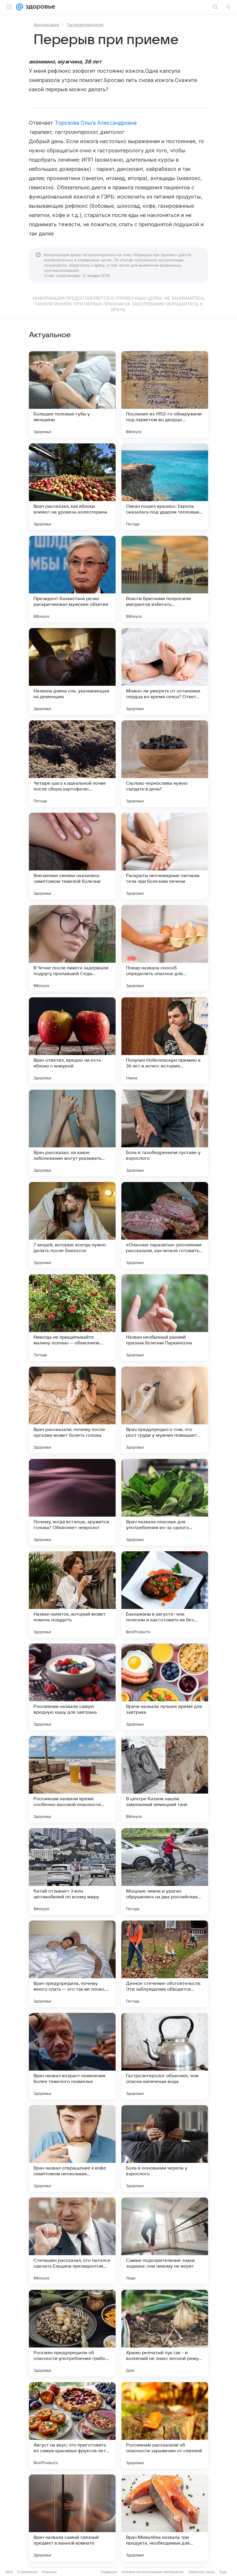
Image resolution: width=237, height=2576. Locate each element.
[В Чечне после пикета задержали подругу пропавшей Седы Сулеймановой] (72, 948)
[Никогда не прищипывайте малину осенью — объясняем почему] (72, 1318)
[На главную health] (39, 7)
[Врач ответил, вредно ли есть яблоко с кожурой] (72, 1041)
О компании (27, 2572)
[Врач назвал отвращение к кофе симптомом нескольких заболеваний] (72, 2148)
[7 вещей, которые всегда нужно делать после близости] (72, 1225)
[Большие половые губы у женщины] (72, 394)
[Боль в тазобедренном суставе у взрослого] (165, 1133)
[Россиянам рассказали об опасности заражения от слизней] (165, 2425)
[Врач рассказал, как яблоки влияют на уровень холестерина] (72, 487)
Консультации (46, 25)
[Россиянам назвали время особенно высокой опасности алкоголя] (72, 1779)
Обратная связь (202, 2572)
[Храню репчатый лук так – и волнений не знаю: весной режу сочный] (165, 2333)
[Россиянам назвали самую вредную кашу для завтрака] (72, 1687)
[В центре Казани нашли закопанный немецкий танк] (165, 1779)
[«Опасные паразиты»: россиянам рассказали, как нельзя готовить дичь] (165, 1225)
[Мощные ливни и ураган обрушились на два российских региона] (165, 1871)
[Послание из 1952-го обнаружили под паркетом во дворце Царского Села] (165, 394)
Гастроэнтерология (85, 25)
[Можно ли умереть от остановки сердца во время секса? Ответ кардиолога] (165, 671)
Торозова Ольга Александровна (96, 123)
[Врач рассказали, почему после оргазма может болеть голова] (72, 1410)
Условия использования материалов (153, 2572)
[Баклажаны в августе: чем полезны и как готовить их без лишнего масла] (165, 1595)
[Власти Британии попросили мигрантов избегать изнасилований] (165, 579)
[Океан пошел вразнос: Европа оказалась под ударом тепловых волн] (165, 487)
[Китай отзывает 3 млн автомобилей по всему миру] (72, 1871)
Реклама (49, 2572)
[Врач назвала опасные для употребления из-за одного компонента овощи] (165, 1502)
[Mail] (20, 7)
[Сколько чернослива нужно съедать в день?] (165, 764)
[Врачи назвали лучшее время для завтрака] (165, 1687)
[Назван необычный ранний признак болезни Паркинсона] (165, 1318)
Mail (9, 2572)
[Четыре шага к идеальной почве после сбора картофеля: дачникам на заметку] (72, 764)
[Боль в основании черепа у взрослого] (165, 2148)
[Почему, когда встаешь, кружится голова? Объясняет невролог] (72, 1502)
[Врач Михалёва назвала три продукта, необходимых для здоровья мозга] (165, 2518)
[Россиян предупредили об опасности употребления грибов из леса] (72, 2333)
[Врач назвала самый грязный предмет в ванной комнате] (72, 2518)
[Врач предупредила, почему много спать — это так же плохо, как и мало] (72, 1964)
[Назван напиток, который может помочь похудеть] (72, 1595)
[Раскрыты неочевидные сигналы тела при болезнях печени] (165, 856)
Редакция (109, 2572)
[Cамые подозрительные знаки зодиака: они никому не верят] (165, 2241)
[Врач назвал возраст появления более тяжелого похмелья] (72, 2056)
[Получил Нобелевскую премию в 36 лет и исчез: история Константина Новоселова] (165, 1041)
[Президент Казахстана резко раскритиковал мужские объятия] (72, 579)
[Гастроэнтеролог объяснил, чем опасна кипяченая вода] (165, 2056)
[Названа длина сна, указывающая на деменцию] (72, 671)
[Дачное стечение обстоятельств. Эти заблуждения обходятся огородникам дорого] (165, 1964)
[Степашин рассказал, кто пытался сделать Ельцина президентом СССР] (72, 2241)
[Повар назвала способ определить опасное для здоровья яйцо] (165, 948)
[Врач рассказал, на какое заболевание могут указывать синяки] (72, 1133)
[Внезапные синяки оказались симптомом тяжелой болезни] (72, 856)
